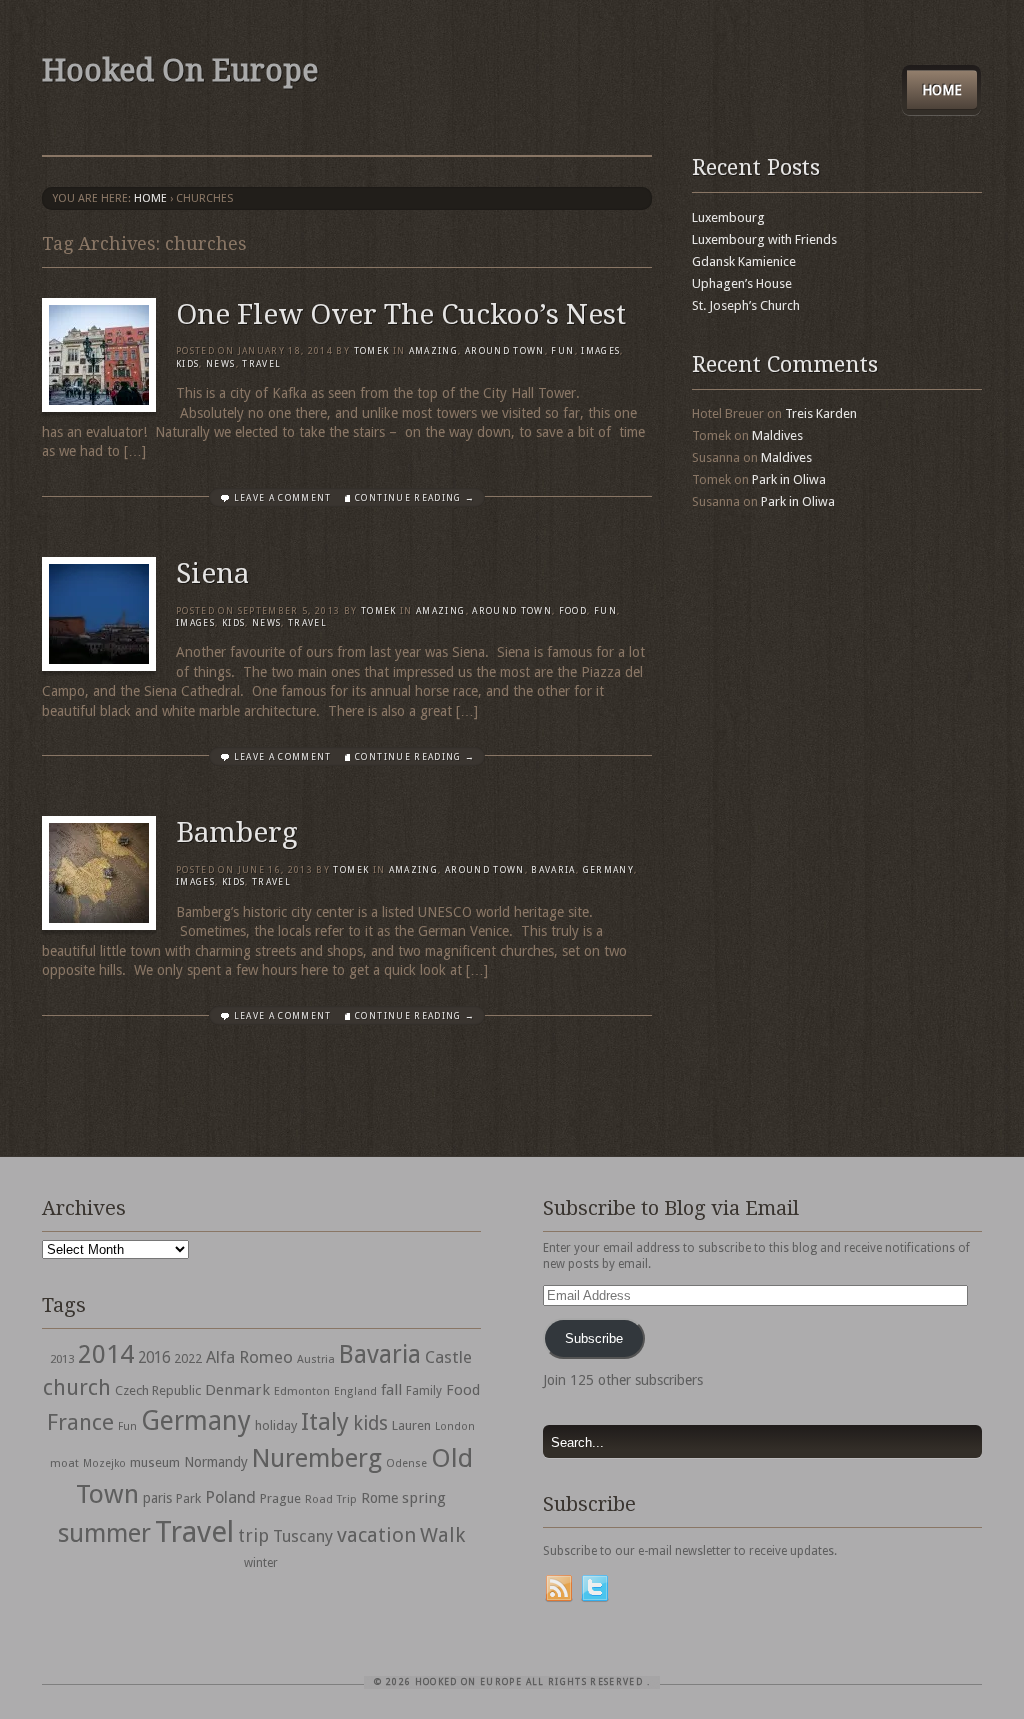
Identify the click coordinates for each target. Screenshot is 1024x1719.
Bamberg (237, 832)
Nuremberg (317, 1458)
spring (424, 1498)
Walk (442, 1535)
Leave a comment (283, 498)
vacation (376, 1535)
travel (261, 364)
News (220, 364)
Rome (379, 1498)
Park (188, 1498)
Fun (562, 351)
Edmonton (302, 1391)
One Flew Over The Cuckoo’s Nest (401, 314)
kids (370, 1423)
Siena (212, 573)
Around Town (505, 351)
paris (157, 1498)
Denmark (237, 1390)
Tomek (372, 351)
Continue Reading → (415, 498)
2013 (62, 1359)
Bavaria (553, 870)
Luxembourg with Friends (764, 239)
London (455, 1426)
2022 (188, 1358)
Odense (406, 1463)
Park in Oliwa (789, 479)
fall (391, 1390)
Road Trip (331, 1499)
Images (600, 351)
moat (64, 1463)
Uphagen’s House (742, 283)
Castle (448, 1357)
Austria (316, 1359)
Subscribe (594, 1338)
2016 (154, 1358)
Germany (608, 870)
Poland (230, 1497)
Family (424, 1391)
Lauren (411, 1425)
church (77, 1387)
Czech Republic (158, 1390)
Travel (194, 1532)
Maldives (777, 435)
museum (155, 1462)
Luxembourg (728, 217)
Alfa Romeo (249, 1357)
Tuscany (303, 1536)
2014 (106, 1354)
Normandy (216, 1462)
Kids (187, 364)
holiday (276, 1425)
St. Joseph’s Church (746, 305)
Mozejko (104, 1463)
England (355, 1391)
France (80, 1422)
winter (261, 1563)
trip (253, 1535)
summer (104, 1533)
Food (573, 611)
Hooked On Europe (180, 70)
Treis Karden (821, 413)
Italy (325, 1421)
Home (942, 90)
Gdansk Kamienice (744, 261)
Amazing (433, 351)
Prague (280, 1498)
